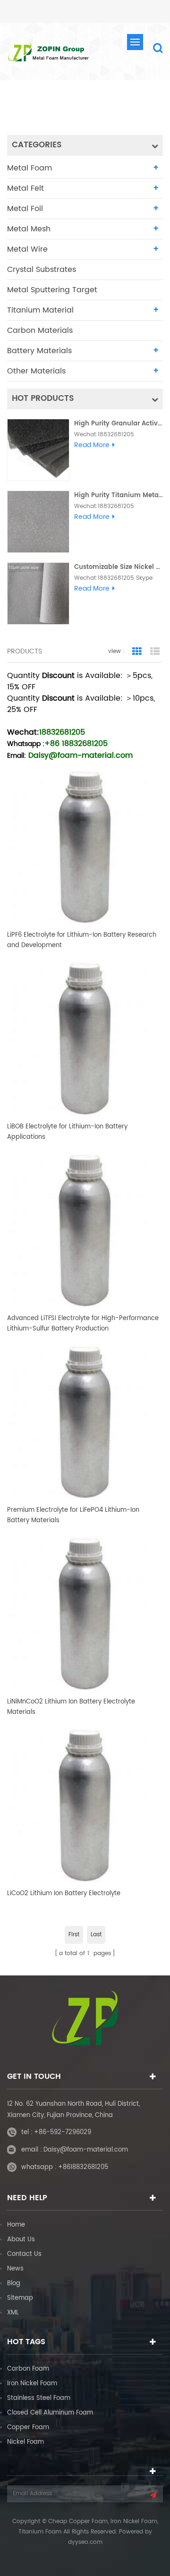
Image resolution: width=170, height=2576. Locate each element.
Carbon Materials (40, 330)
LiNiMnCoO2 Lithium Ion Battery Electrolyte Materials (71, 1707)
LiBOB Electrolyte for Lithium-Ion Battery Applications (67, 1132)
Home (16, 2225)
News (15, 2269)
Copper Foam (28, 2428)
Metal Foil (25, 209)
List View (155, 652)
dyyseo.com (85, 2542)
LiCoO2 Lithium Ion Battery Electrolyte (64, 1894)
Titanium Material (40, 310)
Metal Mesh (29, 229)
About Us (21, 2240)
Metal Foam (30, 168)
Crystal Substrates (42, 270)
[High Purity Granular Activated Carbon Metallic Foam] (38, 450)
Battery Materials (39, 351)
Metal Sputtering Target (52, 290)
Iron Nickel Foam (32, 2384)
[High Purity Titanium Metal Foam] (38, 522)
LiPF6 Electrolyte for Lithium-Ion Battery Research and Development (82, 940)
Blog (14, 2284)
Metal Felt (25, 188)
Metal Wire (27, 249)
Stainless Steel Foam (39, 2398)
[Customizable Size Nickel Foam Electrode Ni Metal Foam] (38, 593)
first (74, 1935)
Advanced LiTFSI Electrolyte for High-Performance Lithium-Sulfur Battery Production (83, 1324)
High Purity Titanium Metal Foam (119, 496)
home (67, 108)
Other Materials (36, 371)
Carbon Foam (28, 2369)
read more (92, 445)
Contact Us (24, 2254)
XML (13, 2313)
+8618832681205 (83, 2167)
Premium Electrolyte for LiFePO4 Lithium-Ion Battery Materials (73, 1515)
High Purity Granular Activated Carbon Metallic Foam (119, 424)
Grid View (137, 652)
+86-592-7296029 (63, 2132)
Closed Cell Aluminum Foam (50, 2413)
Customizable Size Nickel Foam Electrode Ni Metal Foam (119, 567)
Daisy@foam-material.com (86, 2150)
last (96, 1935)
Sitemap (20, 2298)
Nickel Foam (25, 2442)
